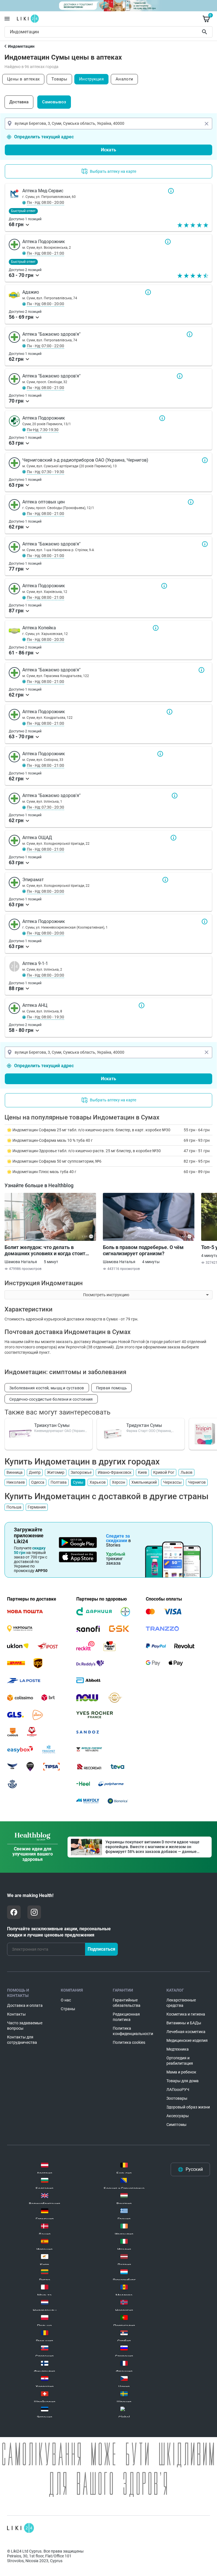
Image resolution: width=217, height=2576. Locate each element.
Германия (37, 1507)
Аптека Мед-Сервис (171, 191)
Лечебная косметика (186, 2032)
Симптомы (176, 2125)
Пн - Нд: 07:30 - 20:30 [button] (45, 807)
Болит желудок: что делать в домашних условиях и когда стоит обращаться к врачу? (45, 1250)
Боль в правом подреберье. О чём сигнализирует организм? (143, 1250)
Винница (15, 1472)
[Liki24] (20, 2528)
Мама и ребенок (181, 2072)
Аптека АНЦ (142, 1005)
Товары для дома (183, 2081)
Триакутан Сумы (52, 1425)
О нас (66, 2000)
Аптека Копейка (156, 628)
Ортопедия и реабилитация (180, 2061)
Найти (205, 32)
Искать (108, 150)
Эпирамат (165, 880)
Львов (186, 1472)
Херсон (119, 1482)
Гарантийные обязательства (127, 2003)
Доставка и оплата (25, 2005)
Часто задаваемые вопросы (25, 2026)
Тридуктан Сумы (144, 1425)
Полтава (59, 1482)
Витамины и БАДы (184, 2023)
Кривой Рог (164, 1472)
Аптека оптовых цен (191, 502)
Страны (68, 2009)
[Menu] (7, 19)
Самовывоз (54, 102)
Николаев (16, 1482)
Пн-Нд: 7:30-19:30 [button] (43, 430)
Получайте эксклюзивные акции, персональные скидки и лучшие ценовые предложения (59, 1932)
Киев (142, 1472)
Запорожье (81, 1472)
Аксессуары (178, 2116)
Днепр (35, 1472)
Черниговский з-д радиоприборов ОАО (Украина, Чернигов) (205, 460)
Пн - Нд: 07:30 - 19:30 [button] (45, 472)
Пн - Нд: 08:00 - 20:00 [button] (45, 202)
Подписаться (101, 1949)
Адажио (148, 292)
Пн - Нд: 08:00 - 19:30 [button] (45, 1017)
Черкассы (172, 1482)
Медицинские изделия (187, 2040)
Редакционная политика (126, 2017)
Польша (14, 1507)
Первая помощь (112, 1388)
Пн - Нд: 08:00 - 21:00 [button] (45, 253)
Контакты (16, 2014)
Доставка (19, 102)
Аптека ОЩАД (173, 838)
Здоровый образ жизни (188, 2107)
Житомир (56, 1472)
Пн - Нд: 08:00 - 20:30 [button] (45, 639)
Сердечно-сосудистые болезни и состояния (51, 1399)
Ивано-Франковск (115, 1472)
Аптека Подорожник (168, 242)
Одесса (38, 1482)
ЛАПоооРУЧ (178, 2090)
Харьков (98, 1482)
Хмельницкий (144, 1482)
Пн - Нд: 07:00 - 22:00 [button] (45, 346)
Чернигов (197, 1482)
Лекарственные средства (181, 2003)
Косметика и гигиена (186, 2014)
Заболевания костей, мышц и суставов (47, 1388)
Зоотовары (177, 2098)
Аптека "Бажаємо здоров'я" (190, 334)
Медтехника (178, 2049)
